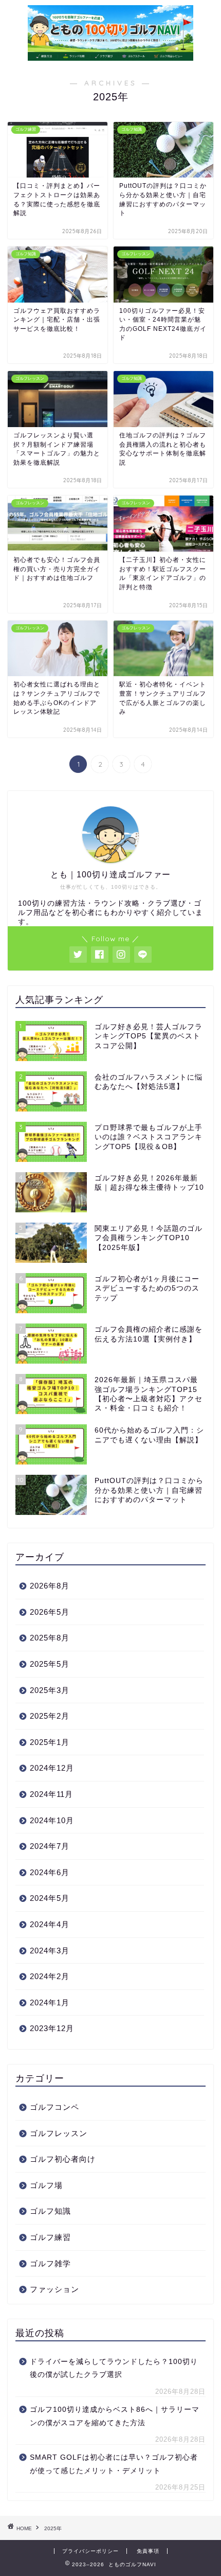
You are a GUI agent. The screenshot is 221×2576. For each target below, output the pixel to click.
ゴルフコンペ (54, 2107)
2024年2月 (50, 1976)
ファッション (54, 2289)
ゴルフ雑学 (50, 2263)
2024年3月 (50, 1951)
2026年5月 (50, 1612)
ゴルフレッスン (59, 2133)
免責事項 (148, 2551)
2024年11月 (51, 1794)
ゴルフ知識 (50, 2211)
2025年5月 (50, 1664)
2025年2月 (50, 1716)
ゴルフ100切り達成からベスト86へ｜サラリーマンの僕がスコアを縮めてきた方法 (115, 2416)
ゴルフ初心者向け (63, 2159)
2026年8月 (50, 1586)
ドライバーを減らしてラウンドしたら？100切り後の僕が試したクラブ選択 (114, 2368)
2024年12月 (52, 1768)
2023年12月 (52, 2028)
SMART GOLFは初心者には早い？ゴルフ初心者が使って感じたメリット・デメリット (114, 2464)
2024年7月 (50, 1846)
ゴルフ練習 (50, 2237)
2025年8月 (50, 1638)
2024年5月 (50, 1898)
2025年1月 (50, 1742)
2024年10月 (52, 1820)
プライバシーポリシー (90, 2551)
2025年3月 (50, 1690)
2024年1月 (50, 2002)
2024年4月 (50, 1924)
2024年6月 (50, 1872)
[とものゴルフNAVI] (111, 57)
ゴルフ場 (46, 2185)
